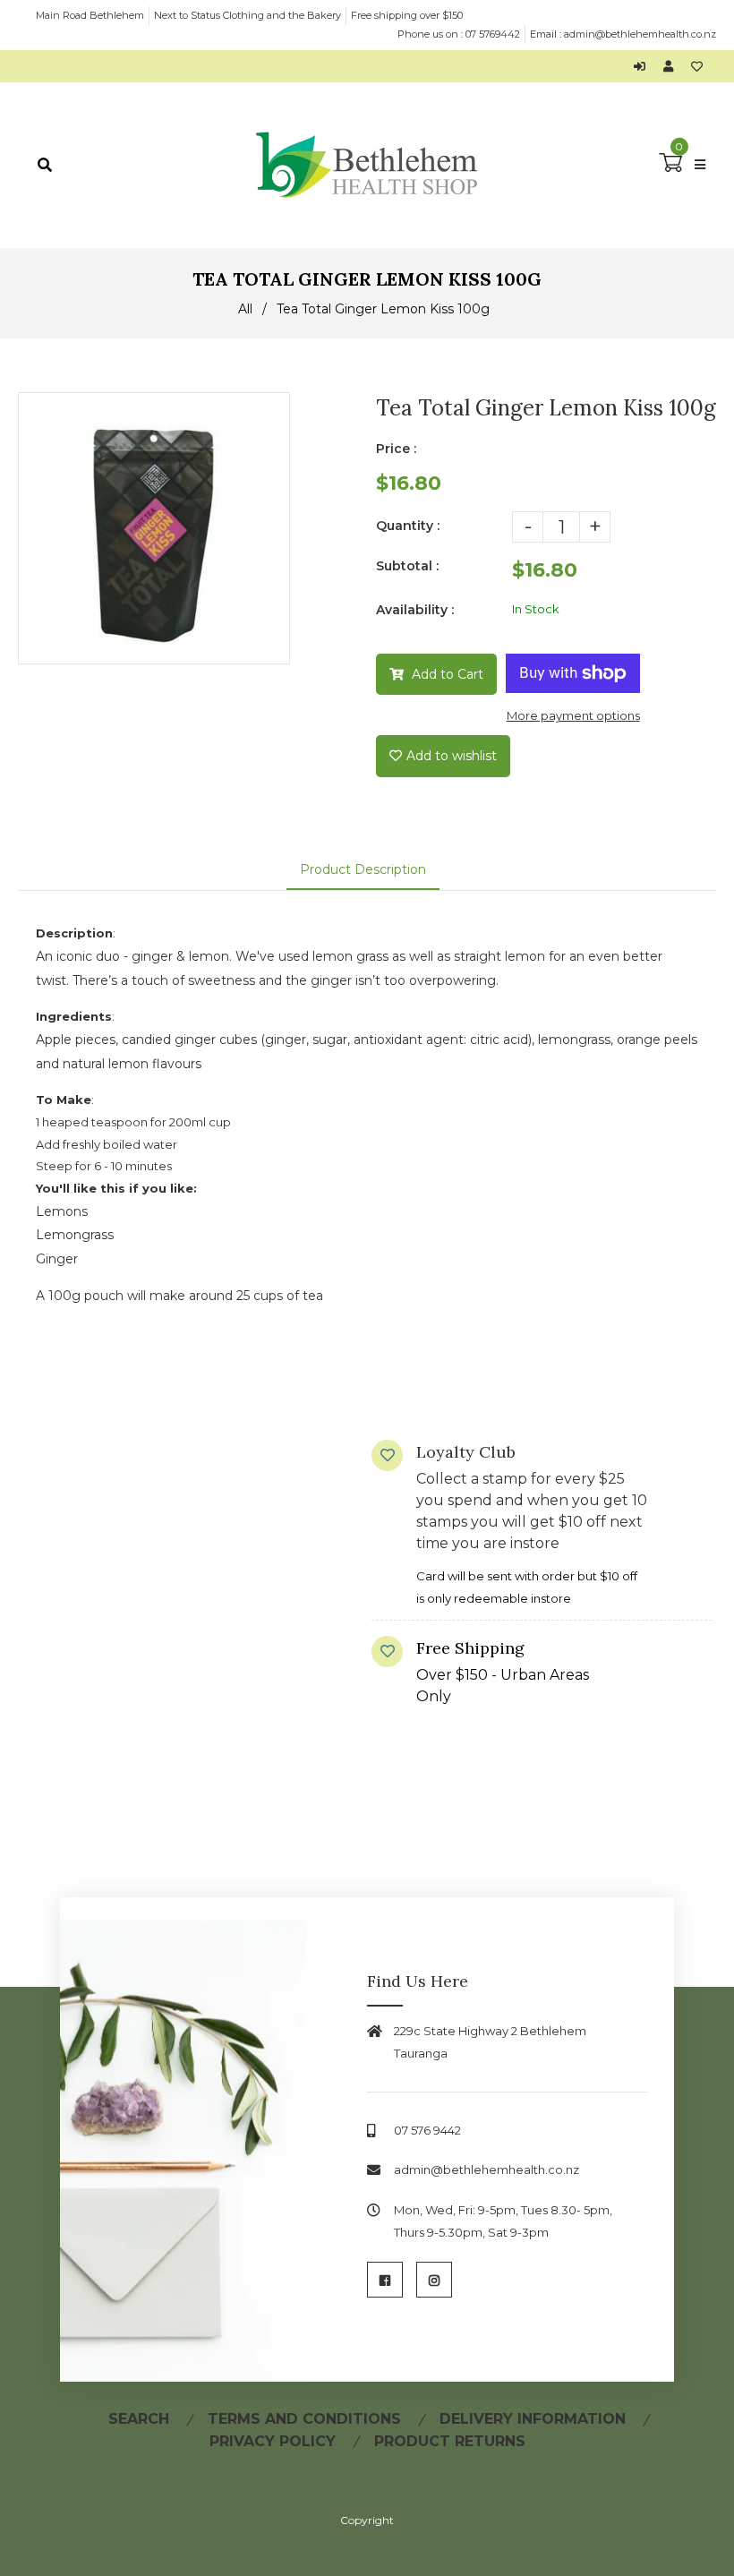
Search (139, 2419)
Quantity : (408, 526)
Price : (396, 449)
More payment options (573, 715)
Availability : (415, 610)
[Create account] (673, 66)
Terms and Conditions (304, 2419)
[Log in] (644, 66)
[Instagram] (434, 2280)
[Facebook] (385, 2280)
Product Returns (450, 2441)
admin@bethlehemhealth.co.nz (640, 34)
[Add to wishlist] (697, 66)
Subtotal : (407, 566)
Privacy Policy (273, 2441)
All (245, 309)
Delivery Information (533, 2419)
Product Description (363, 869)
